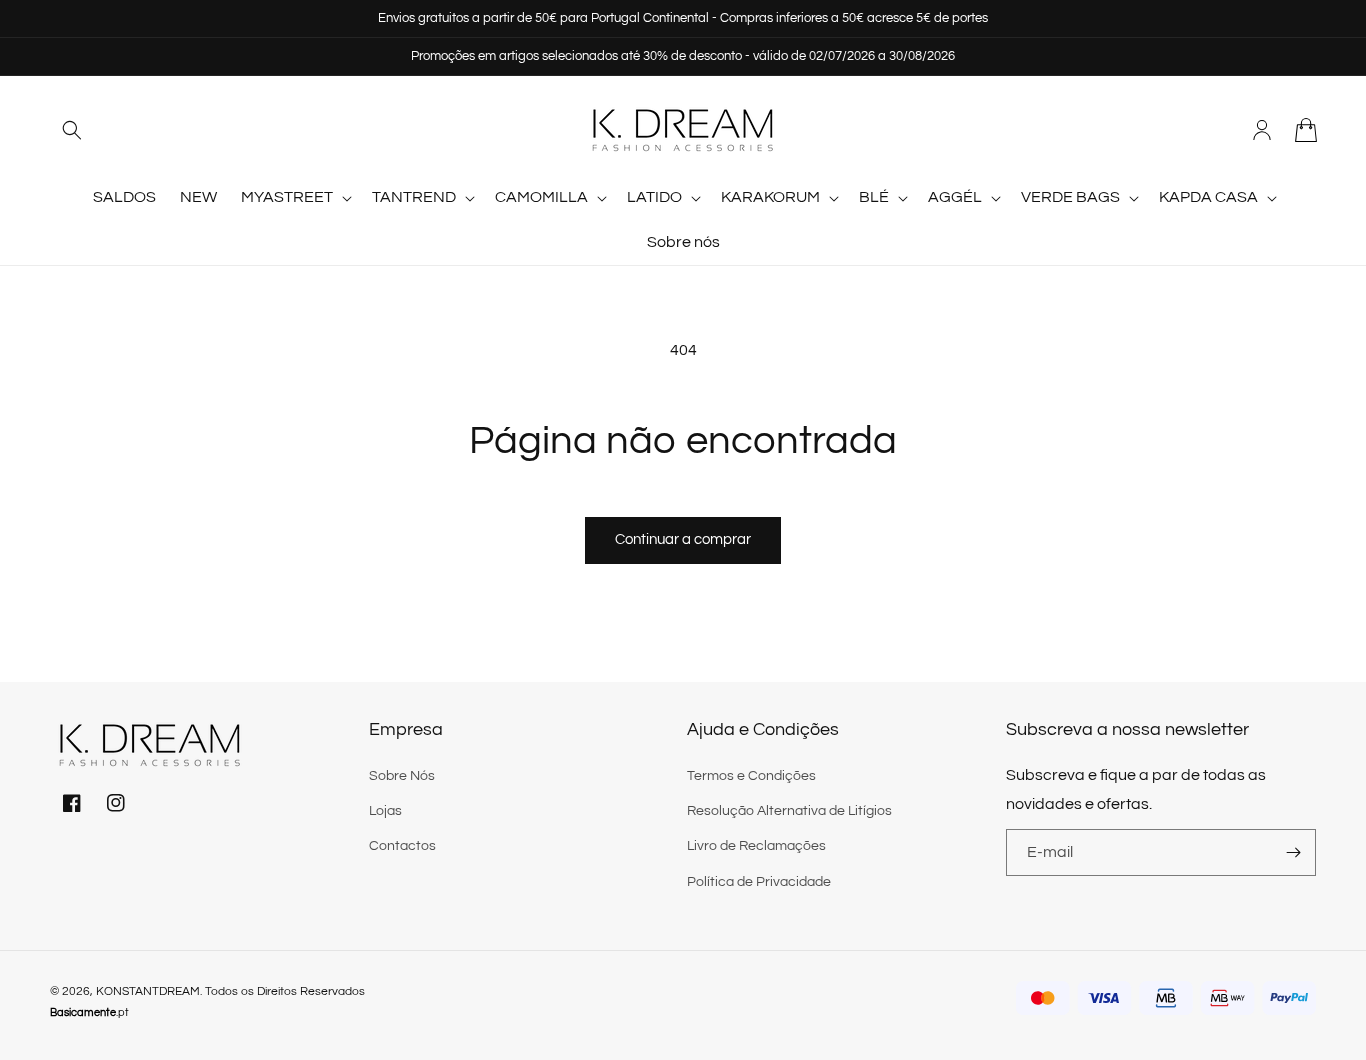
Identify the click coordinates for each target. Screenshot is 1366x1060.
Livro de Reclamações (756, 846)
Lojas (385, 811)
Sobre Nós (402, 776)
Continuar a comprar (683, 539)
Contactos (402, 846)
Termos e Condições (751, 776)
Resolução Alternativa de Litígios (789, 811)
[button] (72, 130)
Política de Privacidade (759, 882)
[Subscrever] (1293, 852)
